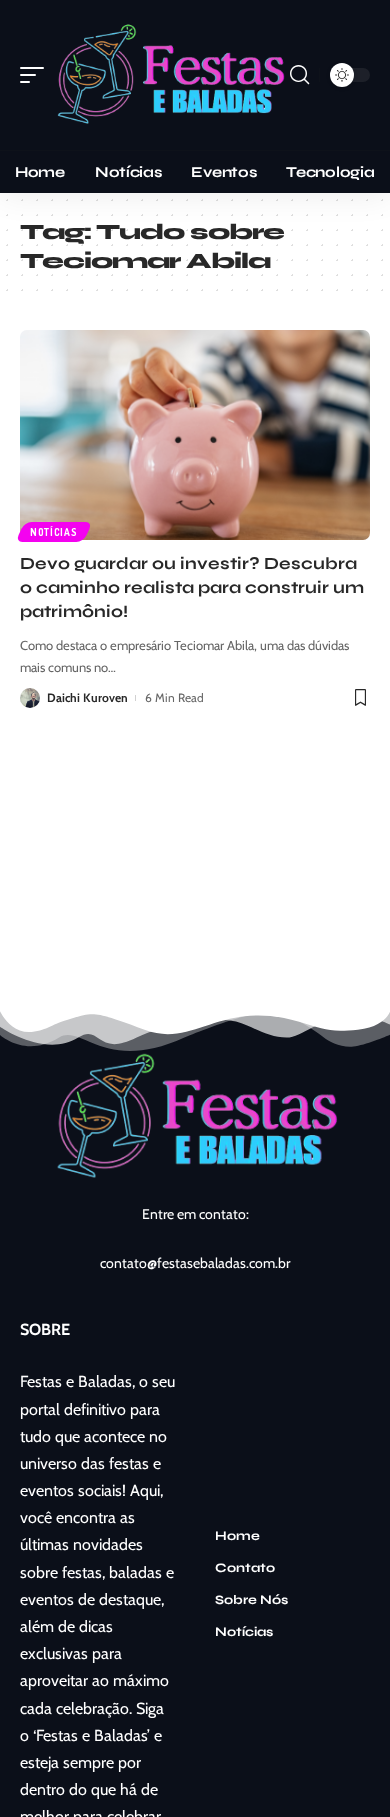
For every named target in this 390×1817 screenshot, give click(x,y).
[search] (299, 75)
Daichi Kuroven (87, 697)
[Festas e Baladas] (169, 75)
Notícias (54, 532)
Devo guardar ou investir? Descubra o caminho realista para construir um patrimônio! (192, 587)
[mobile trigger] (37, 75)
